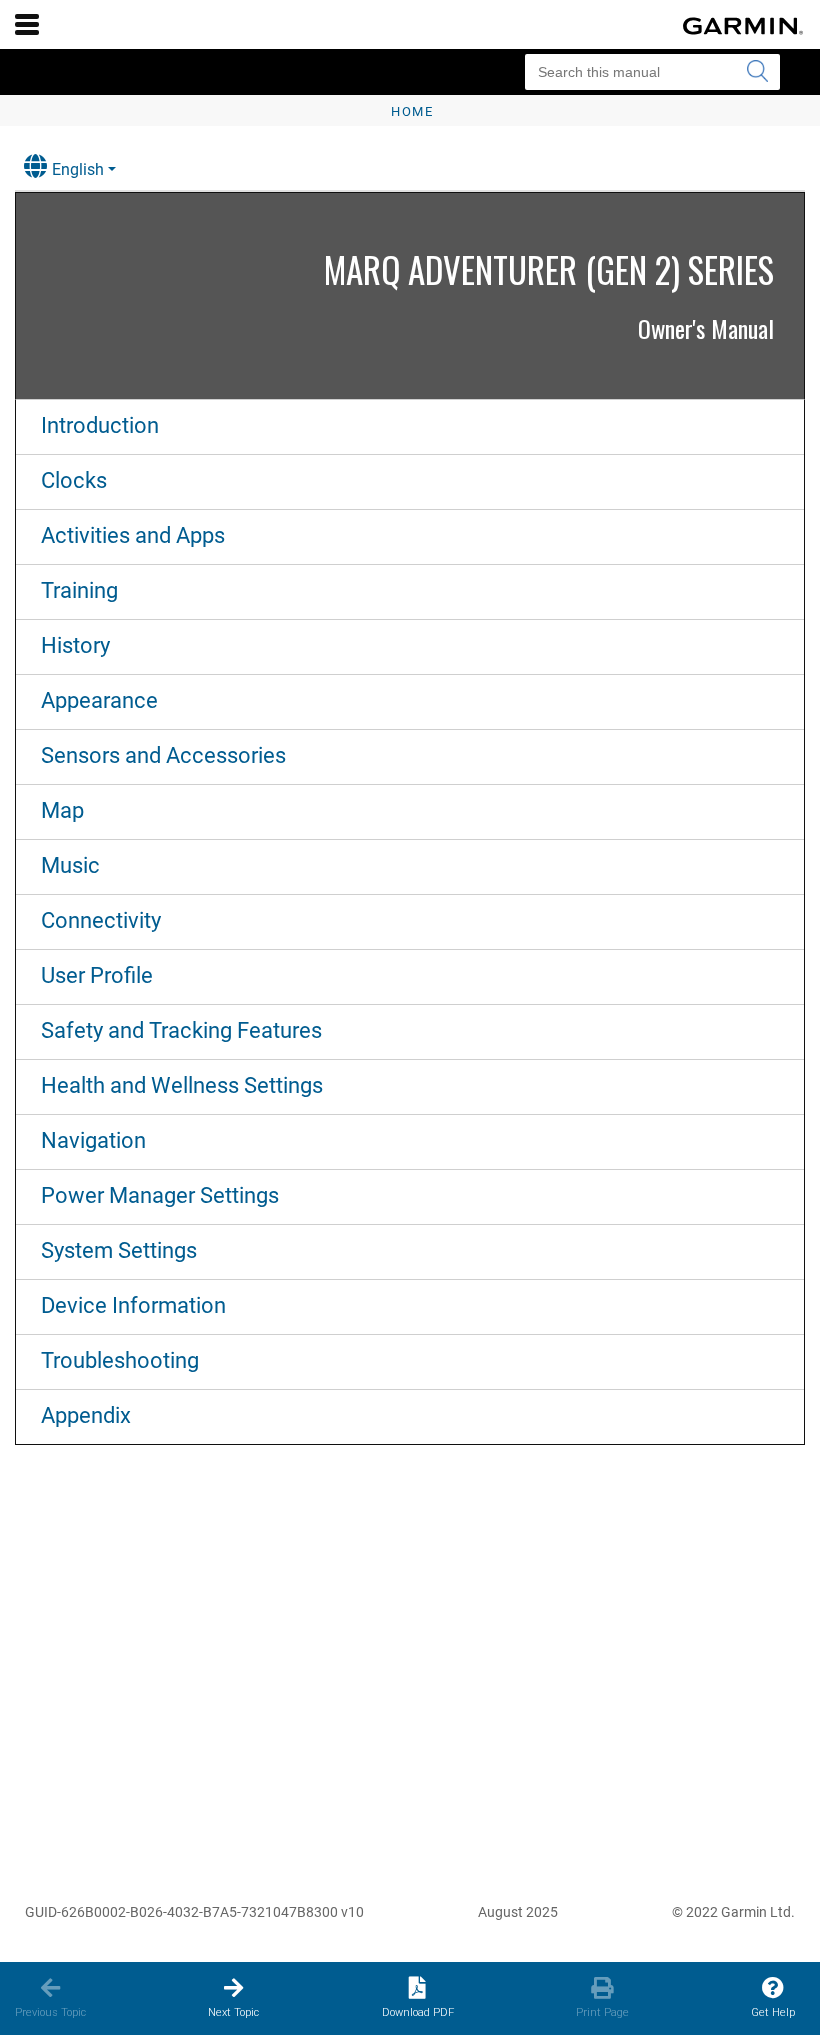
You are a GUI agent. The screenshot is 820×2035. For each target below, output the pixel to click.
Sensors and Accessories (163, 755)
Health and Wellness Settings (182, 1085)
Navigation (93, 1140)
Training (79, 590)
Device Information (133, 1305)
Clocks (74, 480)
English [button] (78, 169)
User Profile (97, 975)
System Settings (119, 1250)
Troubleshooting (120, 1360)
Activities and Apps (133, 535)
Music (70, 865)
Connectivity (101, 920)
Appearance (99, 700)
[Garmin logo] (743, 26)
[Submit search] (757, 72)
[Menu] (27, 24)
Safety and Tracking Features (181, 1030)
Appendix (86, 1415)
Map (62, 810)
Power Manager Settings (160, 1195)
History (75, 645)
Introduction (100, 425)
